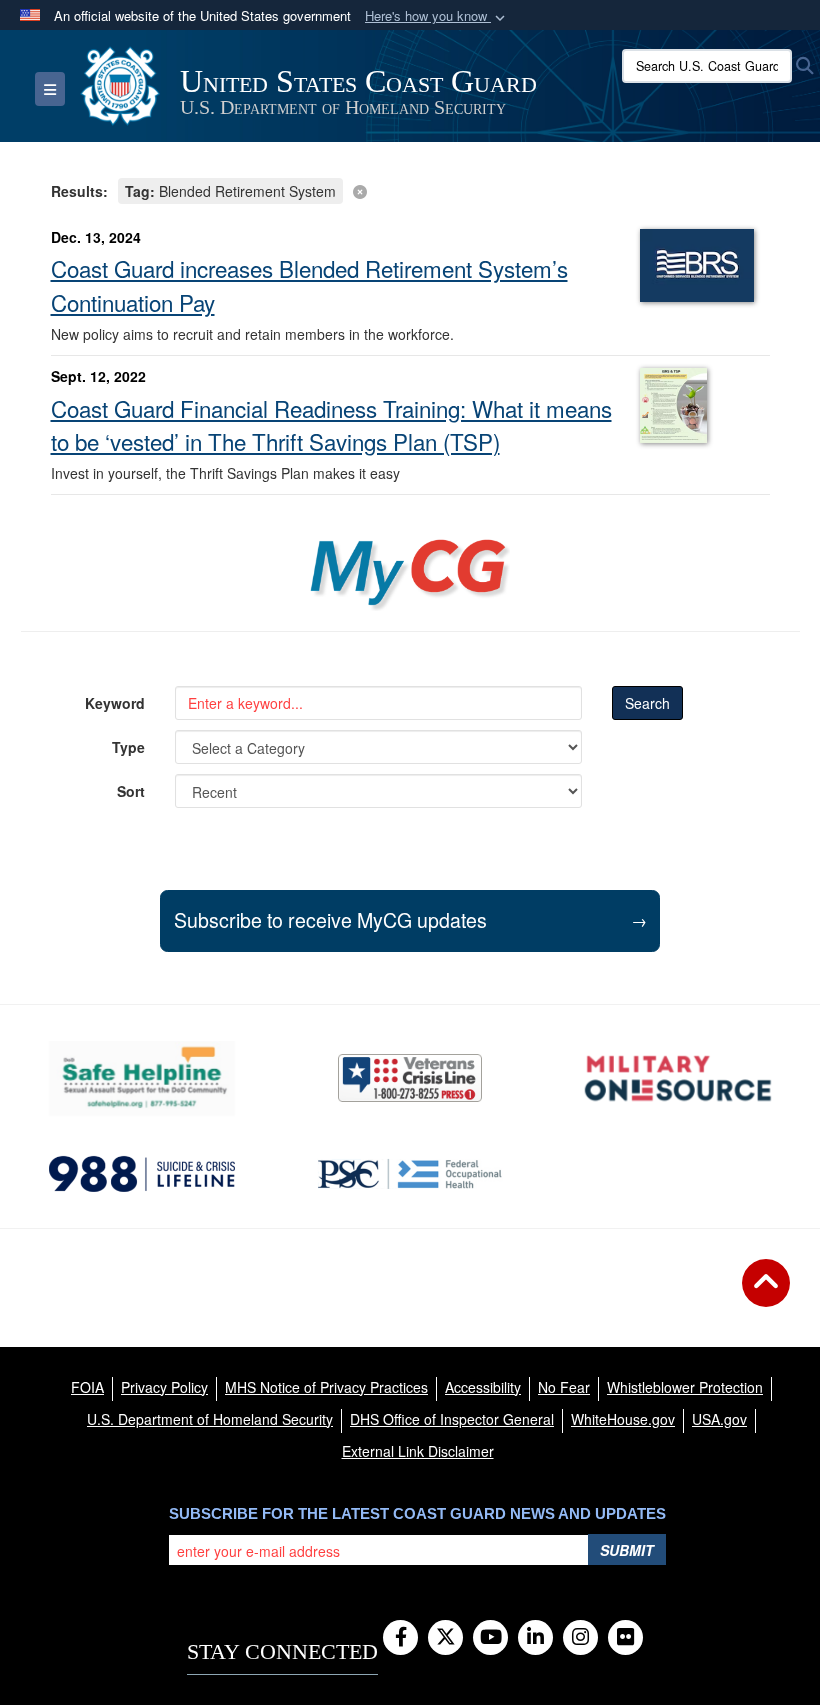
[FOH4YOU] (410, 1174)
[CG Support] (678, 1078)
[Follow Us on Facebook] (400, 1638)
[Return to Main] (766, 1295)
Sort (131, 791)
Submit (627, 1550)
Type (128, 747)
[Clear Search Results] (410, 189)
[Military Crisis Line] (410, 1078)
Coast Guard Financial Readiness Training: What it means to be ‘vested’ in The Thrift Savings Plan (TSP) (331, 425)
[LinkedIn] (535, 1638)
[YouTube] (490, 1638)
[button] (437, 16)
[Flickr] (625, 1638)
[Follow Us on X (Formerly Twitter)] (445, 1638)
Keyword (115, 703)
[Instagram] (580, 1638)
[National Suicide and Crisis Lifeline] (142, 1174)
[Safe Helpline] (142, 1078)
